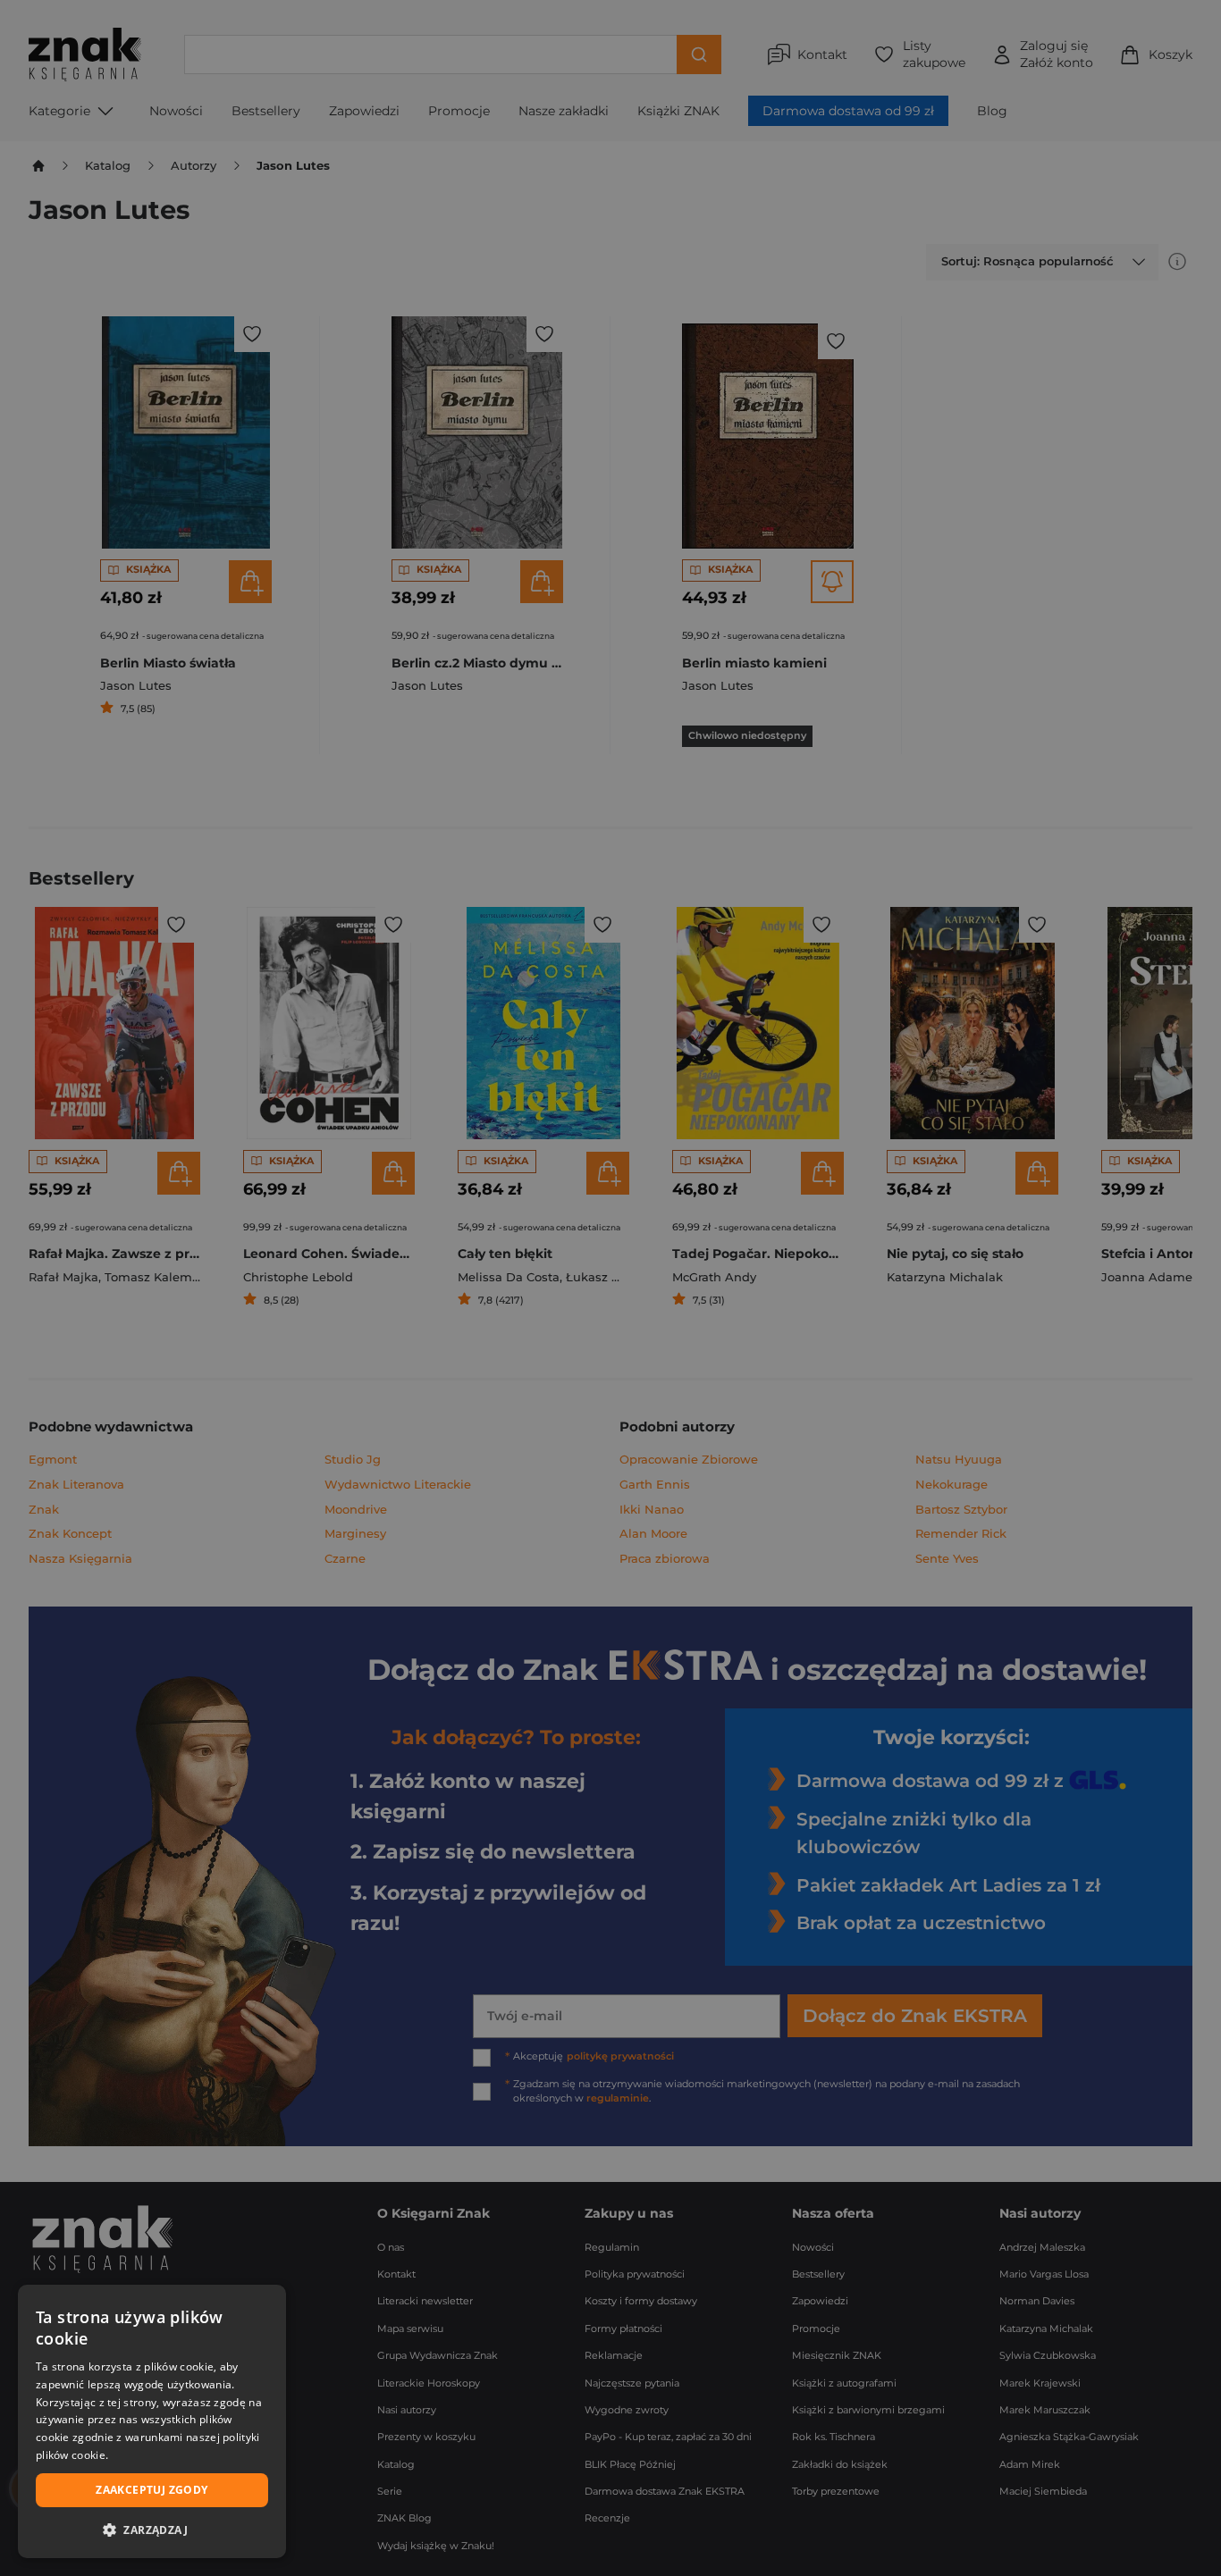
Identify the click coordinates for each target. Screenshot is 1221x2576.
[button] (152, 2530)
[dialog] (152, 2421)
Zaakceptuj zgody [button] (152, 2490)
